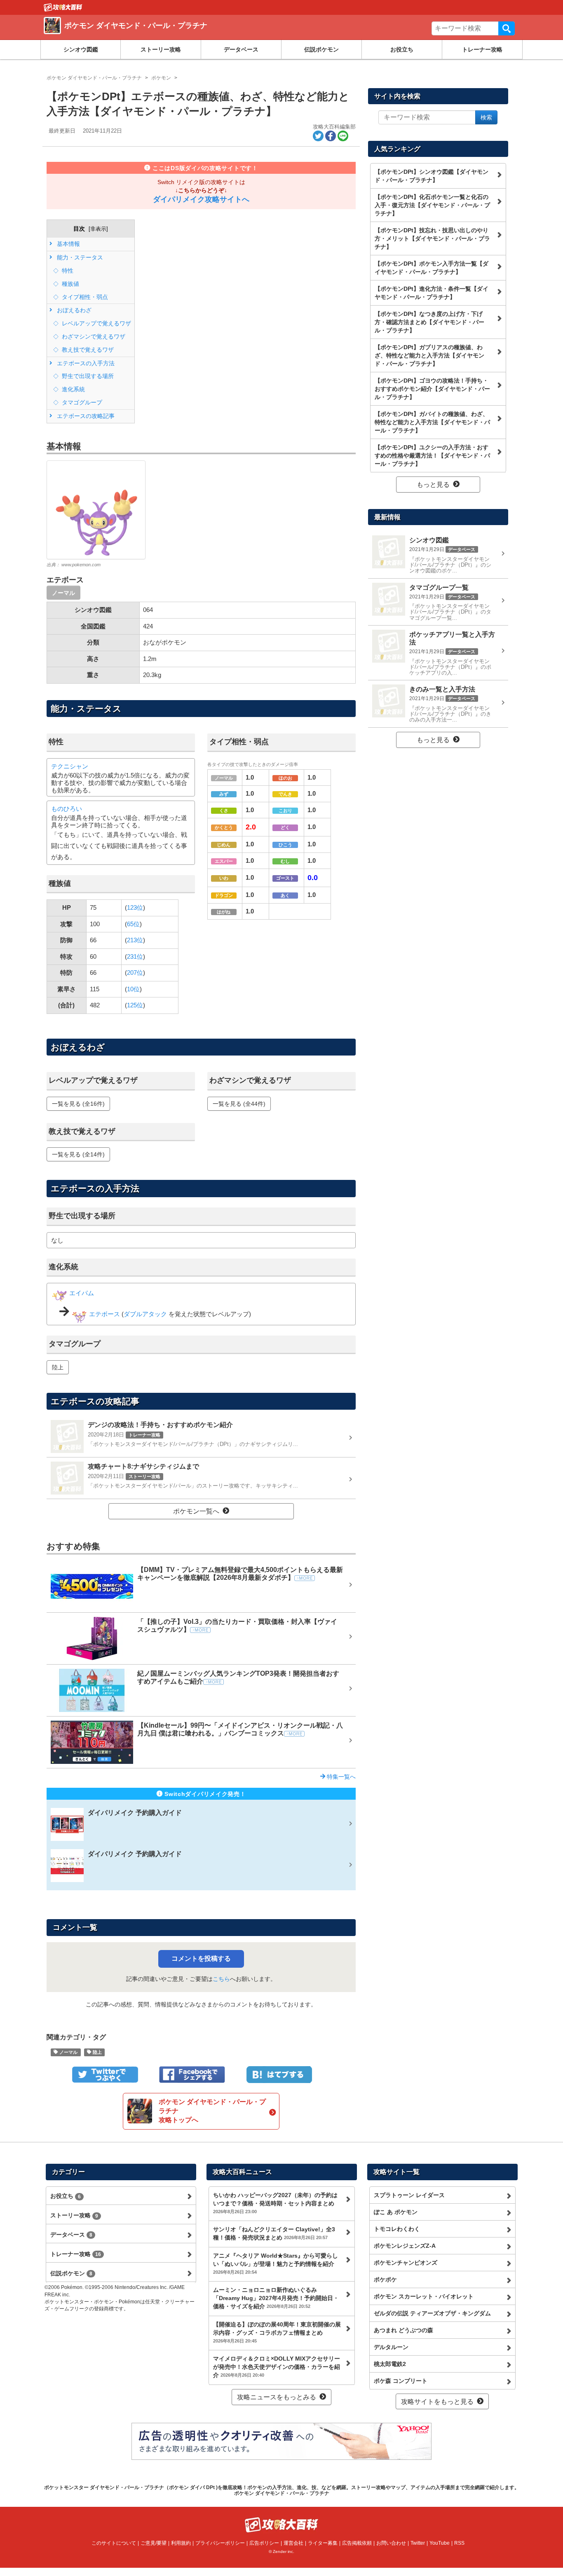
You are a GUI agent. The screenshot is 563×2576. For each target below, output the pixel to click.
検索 (507, 28)
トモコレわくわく (397, 2229)
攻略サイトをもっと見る (437, 2402)
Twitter (418, 2543)
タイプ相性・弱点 (84, 297)
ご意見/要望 (154, 2543)
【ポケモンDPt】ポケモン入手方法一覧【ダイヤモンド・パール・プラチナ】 (432, 268)
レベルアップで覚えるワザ (96, 323)
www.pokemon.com (81, 565)
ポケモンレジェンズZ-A (405, 2246)
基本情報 (68, 244)
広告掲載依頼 (357, 2543)
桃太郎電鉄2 (390, 2364)
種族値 (70, 284)
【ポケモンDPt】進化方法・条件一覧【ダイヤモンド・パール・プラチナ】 (432, 293)
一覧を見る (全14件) (78, 1154)
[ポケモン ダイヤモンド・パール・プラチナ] (163, 35)
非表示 (98, 229)
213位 (135, 940)
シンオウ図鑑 (81, 49)
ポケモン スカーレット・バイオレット (424, 2296)
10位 (133, 989)
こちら (221, 1979)
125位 (135, 1005)
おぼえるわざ (73, 310)
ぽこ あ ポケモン (396, 2212)
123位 (135, 907)
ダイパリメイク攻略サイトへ (201, 199)
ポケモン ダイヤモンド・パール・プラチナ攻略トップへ (212, 2111)
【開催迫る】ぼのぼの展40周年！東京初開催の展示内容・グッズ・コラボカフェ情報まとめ (277, 2332)
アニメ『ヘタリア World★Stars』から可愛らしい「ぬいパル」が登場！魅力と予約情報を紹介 (276, 2263)
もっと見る (433, 485)
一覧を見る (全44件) (239, 1104)
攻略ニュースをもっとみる (277, 2397)
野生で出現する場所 (87, 376)
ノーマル (63, 593)
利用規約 (181, 2543)
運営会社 (293, 2543)
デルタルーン (391, 2347)
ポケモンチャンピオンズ (406, 2263)
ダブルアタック (145, 1314)
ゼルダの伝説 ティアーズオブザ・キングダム (432, 2313)
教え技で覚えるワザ (87, 350)
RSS (459, 2543)
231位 (135, 956)
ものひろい (67, 809)
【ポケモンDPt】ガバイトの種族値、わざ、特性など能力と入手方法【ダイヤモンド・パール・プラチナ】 (432, 422)
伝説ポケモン (321, 49)
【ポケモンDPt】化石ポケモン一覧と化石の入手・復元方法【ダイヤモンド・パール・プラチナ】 (432, 205)
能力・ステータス (79, 257)
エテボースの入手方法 (85, 363)
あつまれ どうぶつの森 (403, 2330)
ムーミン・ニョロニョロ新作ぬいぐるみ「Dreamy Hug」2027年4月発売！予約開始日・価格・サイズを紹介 (276, 2298)
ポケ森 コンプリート (401, 2381)
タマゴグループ (81, 402)
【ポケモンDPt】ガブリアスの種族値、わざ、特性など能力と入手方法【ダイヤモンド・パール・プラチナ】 (429, 355)
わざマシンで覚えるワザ (93, 336)
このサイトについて (114, 2543)
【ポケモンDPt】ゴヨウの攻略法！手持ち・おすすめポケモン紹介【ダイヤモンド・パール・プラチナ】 (432, 389)
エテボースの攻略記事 (85, 416)
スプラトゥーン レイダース (409, 2195)
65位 (133, 924)
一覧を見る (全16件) (78, 1104)
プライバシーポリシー (220, 2543)
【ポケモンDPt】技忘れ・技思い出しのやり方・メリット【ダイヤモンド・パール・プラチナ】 (432, 238)
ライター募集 (323, 2543)
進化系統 (73, 389)
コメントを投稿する (201, 1958)
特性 (67, 271)
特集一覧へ (340, 1777)
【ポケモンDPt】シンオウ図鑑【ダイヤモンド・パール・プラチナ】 (432, 176)
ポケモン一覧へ (196, 1511)
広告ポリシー (264, 2543)
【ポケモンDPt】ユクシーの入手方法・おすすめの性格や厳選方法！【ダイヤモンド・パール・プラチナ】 (432, 455)
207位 (135, 973)
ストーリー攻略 (161, 49)
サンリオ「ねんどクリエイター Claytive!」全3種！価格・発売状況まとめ (274, 2233)
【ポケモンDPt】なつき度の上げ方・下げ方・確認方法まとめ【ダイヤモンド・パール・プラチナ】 (429, 322)
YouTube (440, 2543)
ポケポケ (385, 2279)
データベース (241, 49)
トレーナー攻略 (482, 49)
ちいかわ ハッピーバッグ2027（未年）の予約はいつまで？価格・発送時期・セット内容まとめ (275, 2203)
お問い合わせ (391, 2543)
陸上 (58, 1367)
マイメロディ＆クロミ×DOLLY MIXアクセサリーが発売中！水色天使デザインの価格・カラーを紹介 (277, 2367)
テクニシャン (70, 766)
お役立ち (402, 49)
